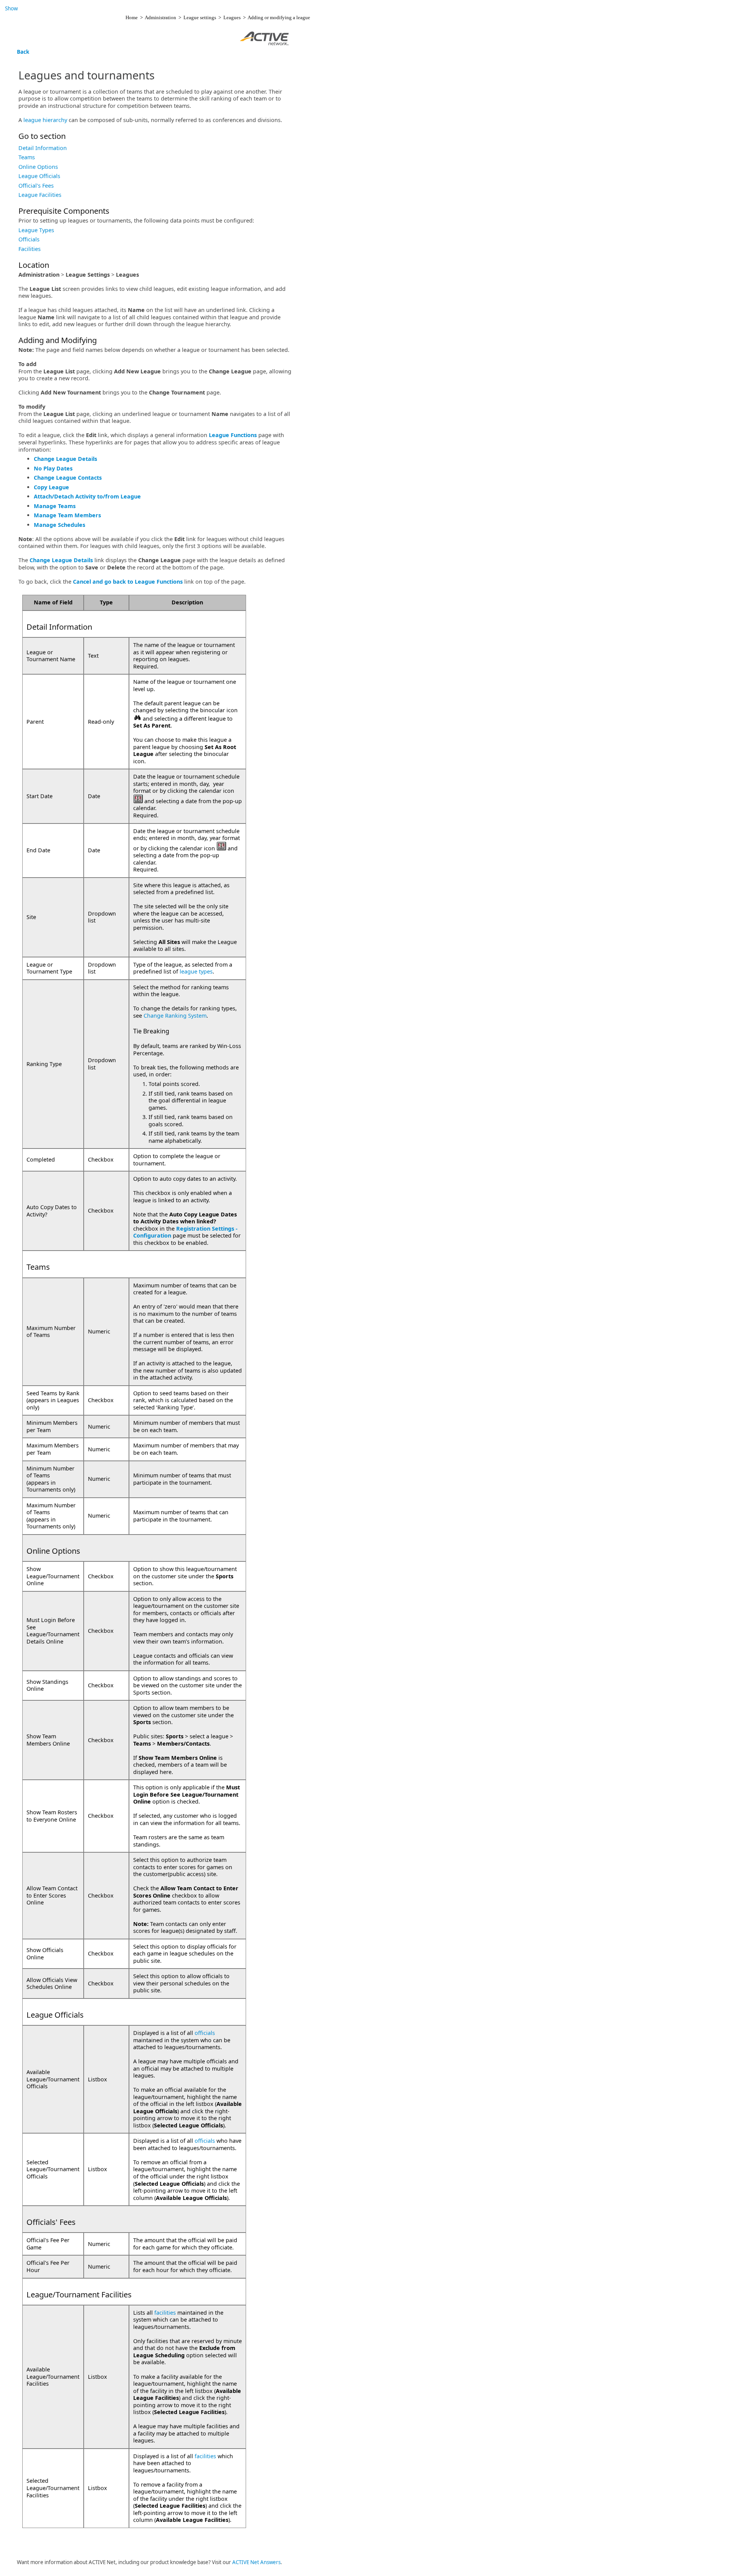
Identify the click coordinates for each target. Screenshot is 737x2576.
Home (132, 17)
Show (11, 8)
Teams (27, 157)
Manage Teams (55, 506)
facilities (165, 2313)
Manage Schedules (59, 525)
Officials (29, 239)
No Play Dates (53, 468)
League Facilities (40, 195)
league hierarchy (45, 120)
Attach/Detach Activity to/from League (87, 496)
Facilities (30, 249)
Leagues (232, 17)
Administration (160, 17)
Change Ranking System (175, 1016)
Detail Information (43, 148)
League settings (200, 17)
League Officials (39, 176)
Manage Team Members (67, 515)
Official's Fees (36, 186)
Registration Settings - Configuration (185, 1232)
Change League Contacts (68, 478)
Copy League (51, 487)
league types (196, 971)
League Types (36, 230)
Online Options (38, 167)
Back (23, 52)
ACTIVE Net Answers (256, 2562)
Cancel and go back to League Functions (128, 582)
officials (205, 2033)
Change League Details (65, 459)
